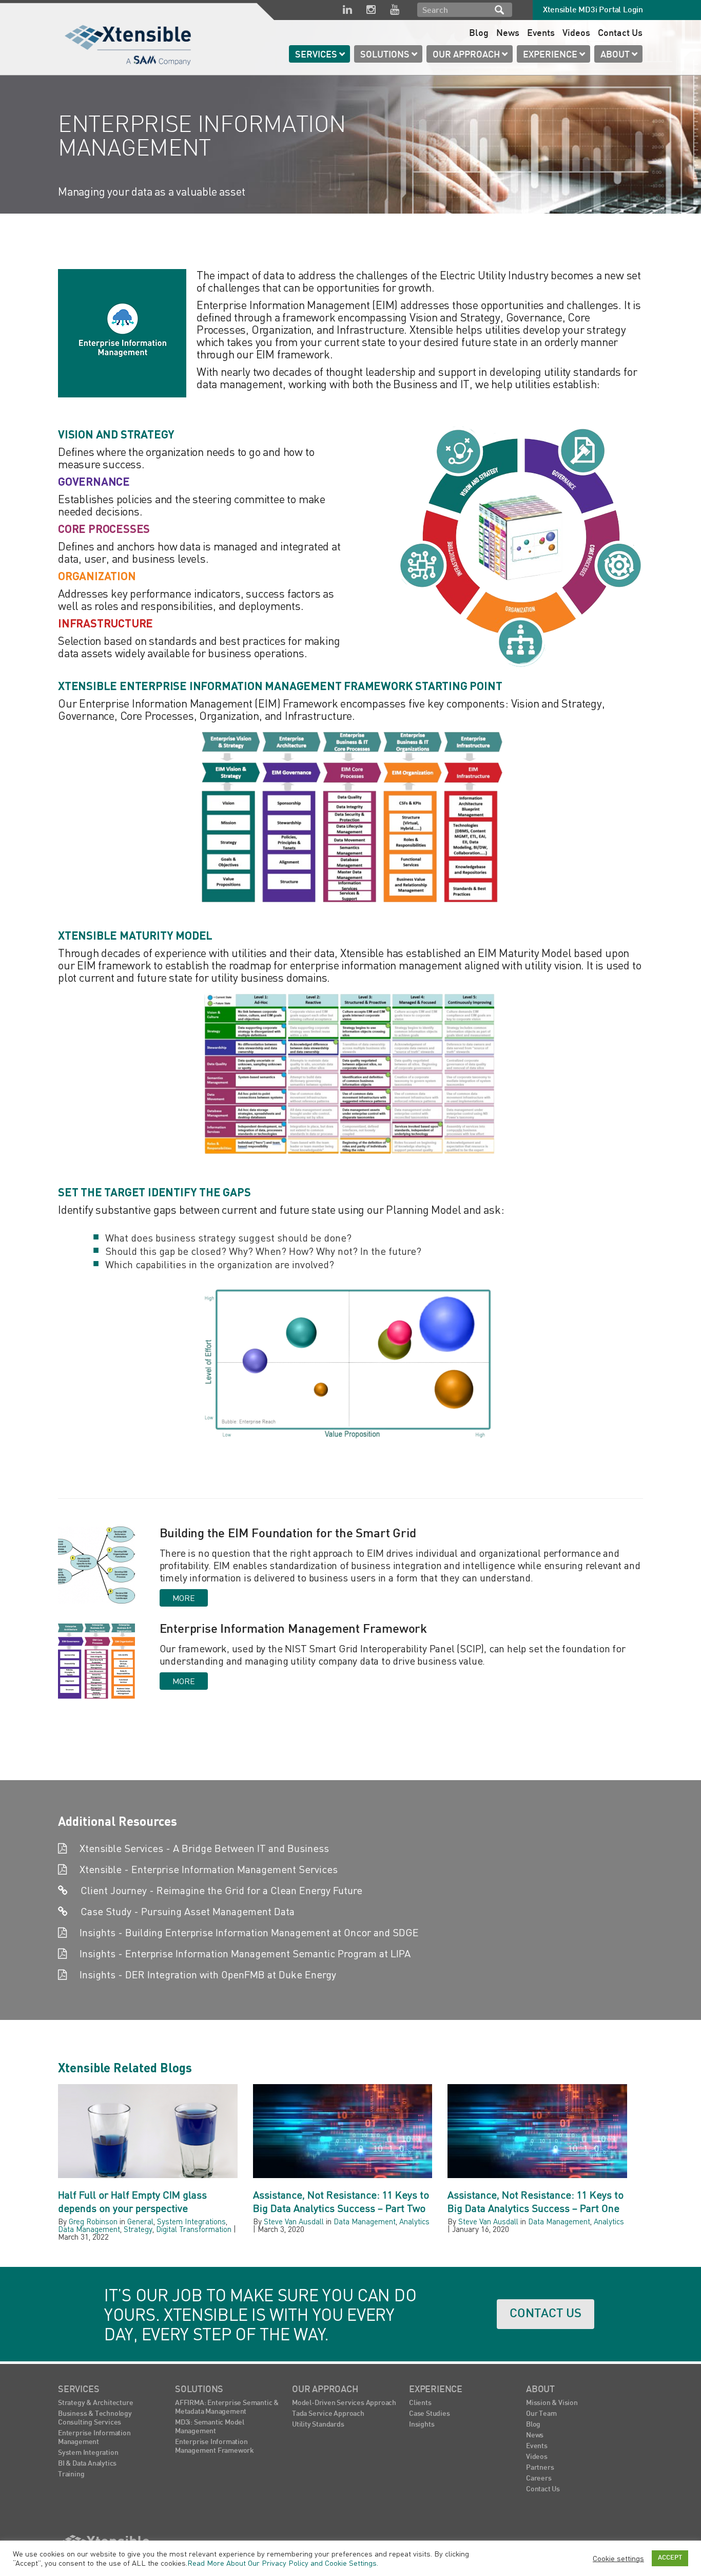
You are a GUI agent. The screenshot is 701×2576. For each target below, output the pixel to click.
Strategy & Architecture (95, 2403)
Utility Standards (318, 2425)
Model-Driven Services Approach (344, 2403)
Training (71, 2475)
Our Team (541, 2414)
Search (499, 10)
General (140, 2221)
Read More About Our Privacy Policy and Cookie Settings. (283, 2563)
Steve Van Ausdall (294, 2221)
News (508, 34)
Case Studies (430, 2414)
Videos (576, 34)
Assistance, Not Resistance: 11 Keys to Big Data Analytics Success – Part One (536, 2201)
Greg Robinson (93, 2221)
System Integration (88, 2453)
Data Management (89, 2229)
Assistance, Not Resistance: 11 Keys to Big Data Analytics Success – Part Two (341, 2201)
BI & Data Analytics (87, 2464)
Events (541, 34)
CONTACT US (546, 2314)
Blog (479, 34)
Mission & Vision (552, 2403)
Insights (422, 2425)
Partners (540, 2468)
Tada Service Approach (328, 2414)
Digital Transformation (194, 2229)
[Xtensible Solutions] (129, 43)
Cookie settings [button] (618, 2558)
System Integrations (191, 2221)
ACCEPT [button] (670, 2558)
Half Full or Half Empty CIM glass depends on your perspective (132, 2201)
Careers (539, 2479)
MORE (184, 1598)
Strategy (138, 2229)
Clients (420, 2403)
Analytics (414, 2221)
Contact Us (620, 34)
